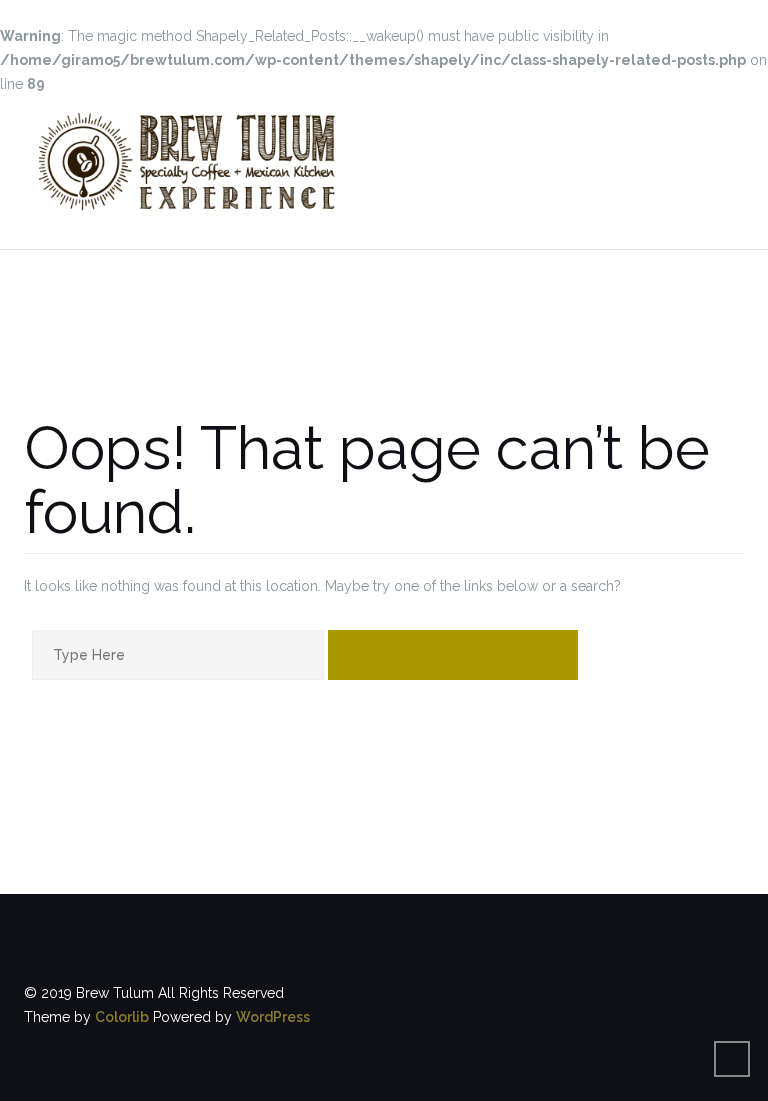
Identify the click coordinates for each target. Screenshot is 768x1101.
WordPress (273, 1017)
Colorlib (122, 1017)
